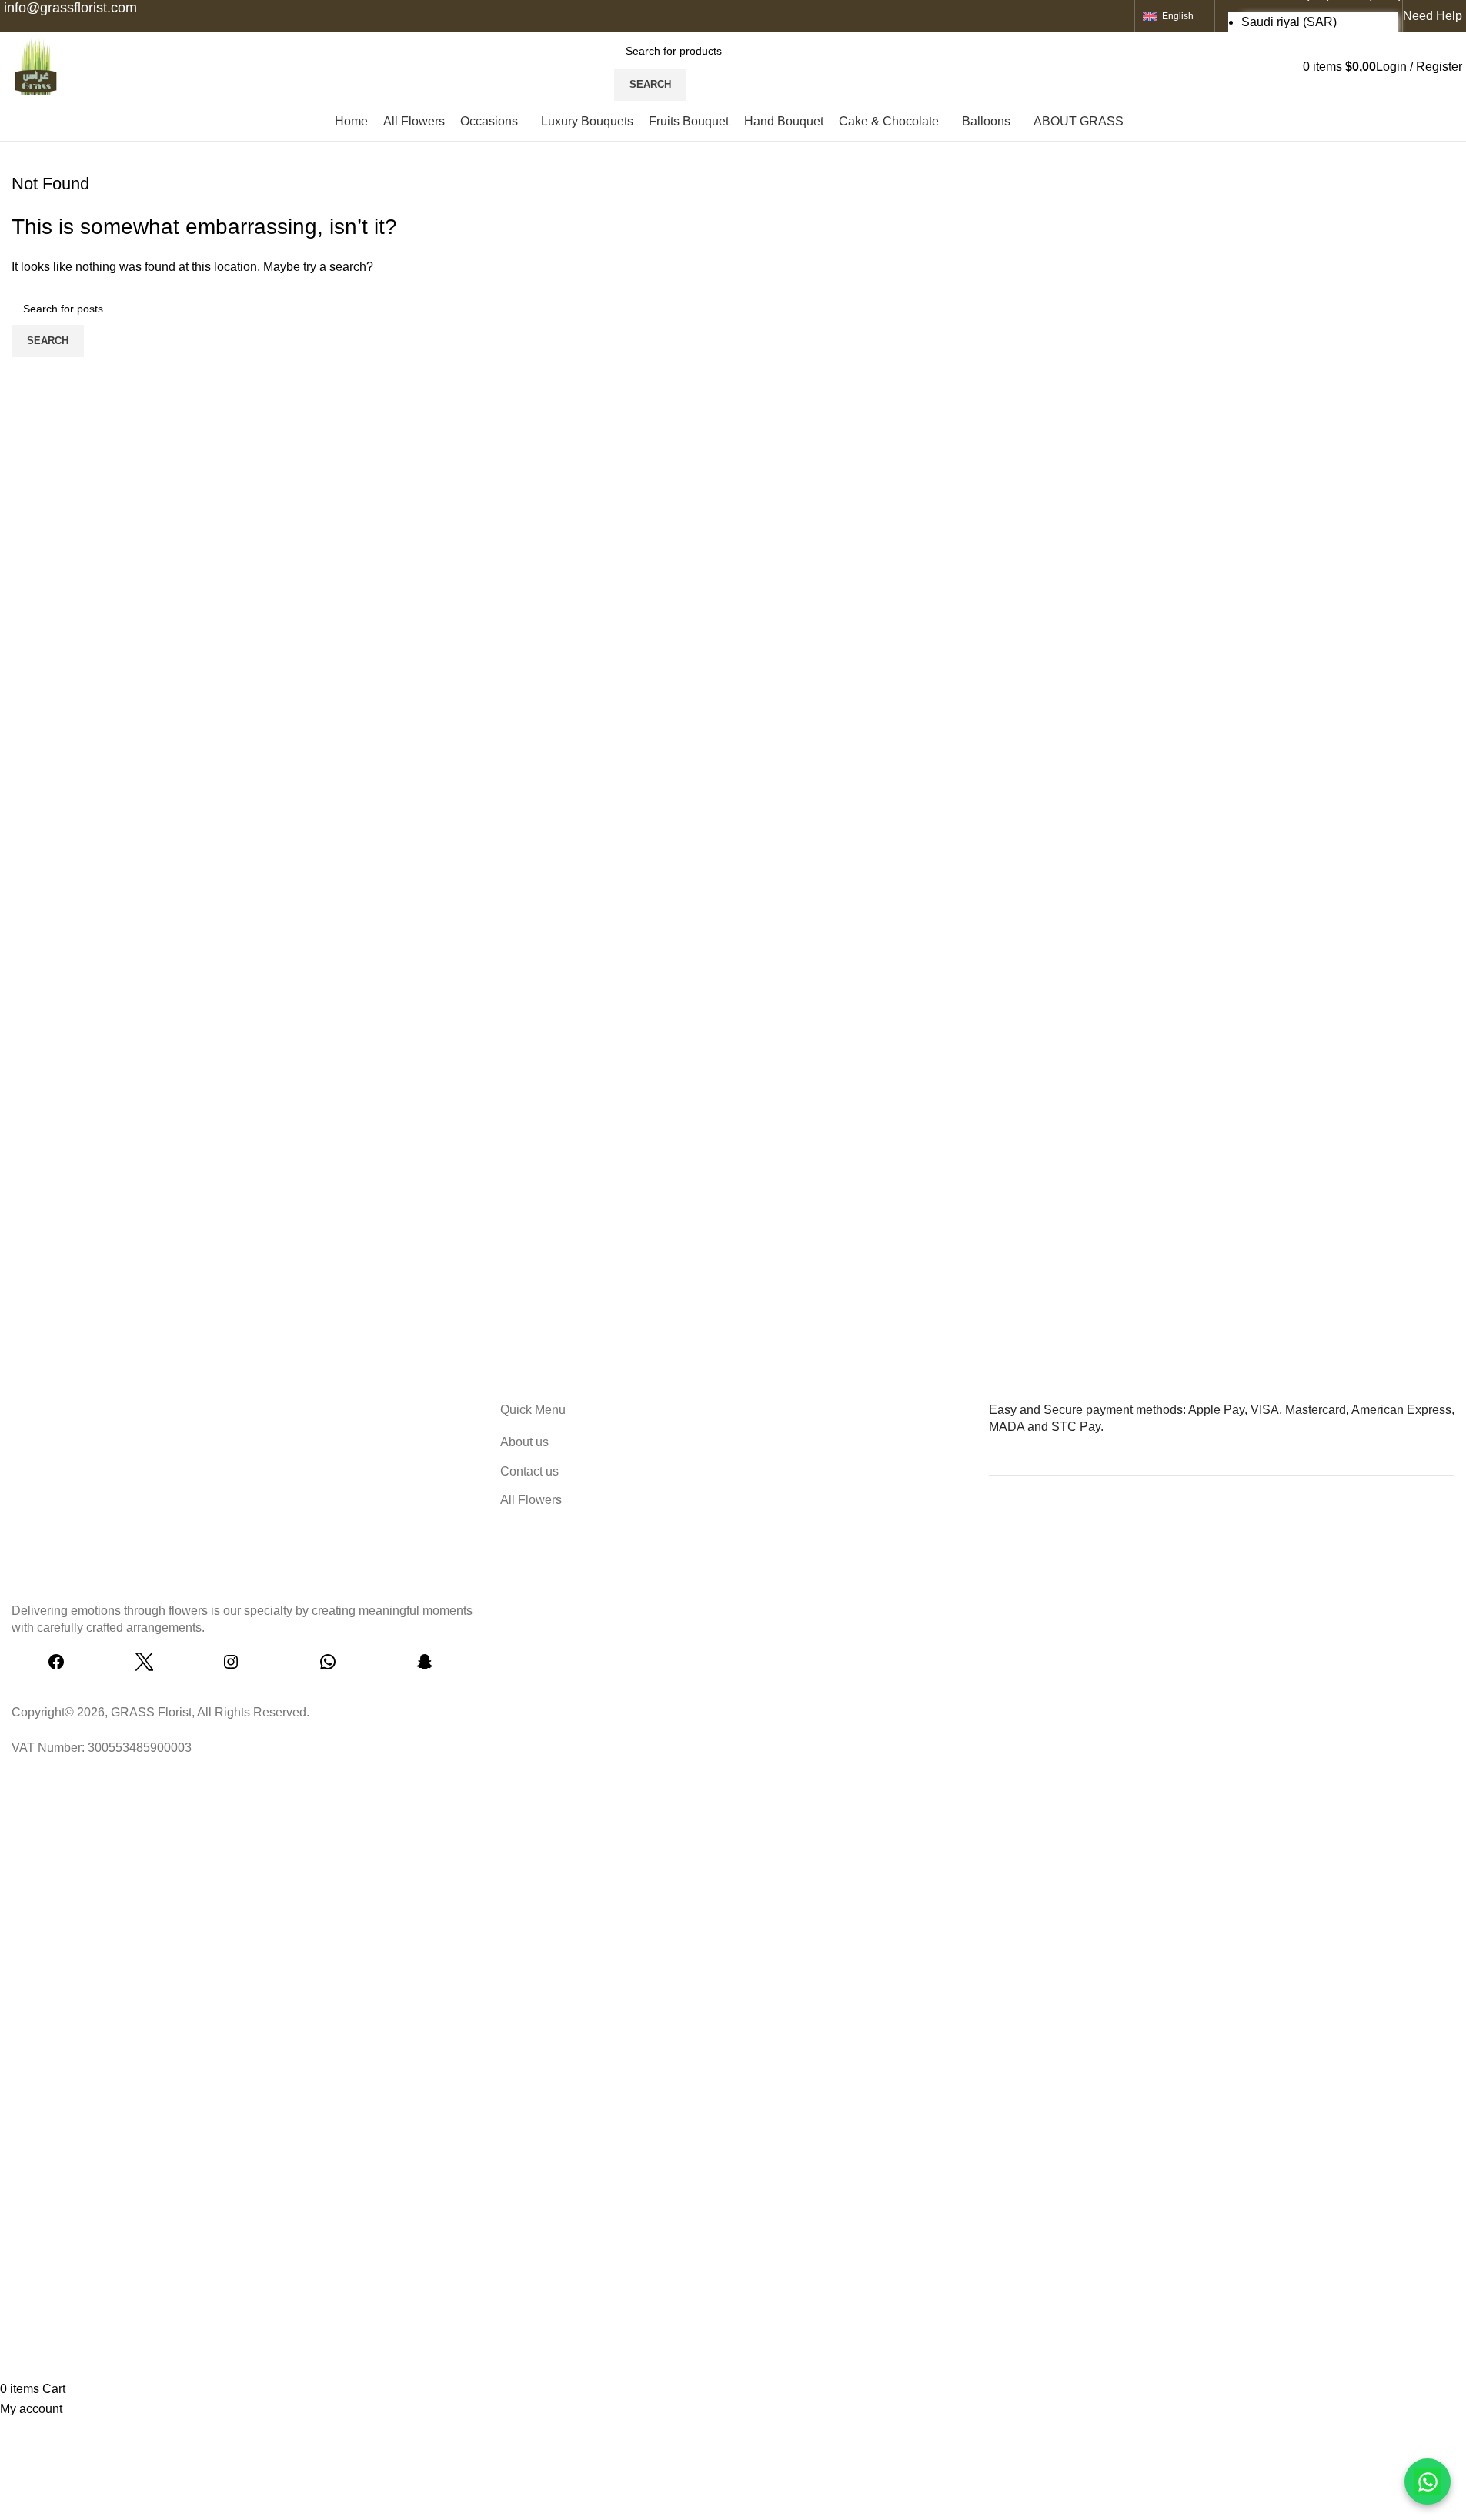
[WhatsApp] (328, 1667)
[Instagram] (231, 1667)
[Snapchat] (425, 1667)
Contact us (529, 1471)
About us (524, 1442)
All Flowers (531, 1500)
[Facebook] (56, 1667)
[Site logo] (35, 66)
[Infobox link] (733, 71)
